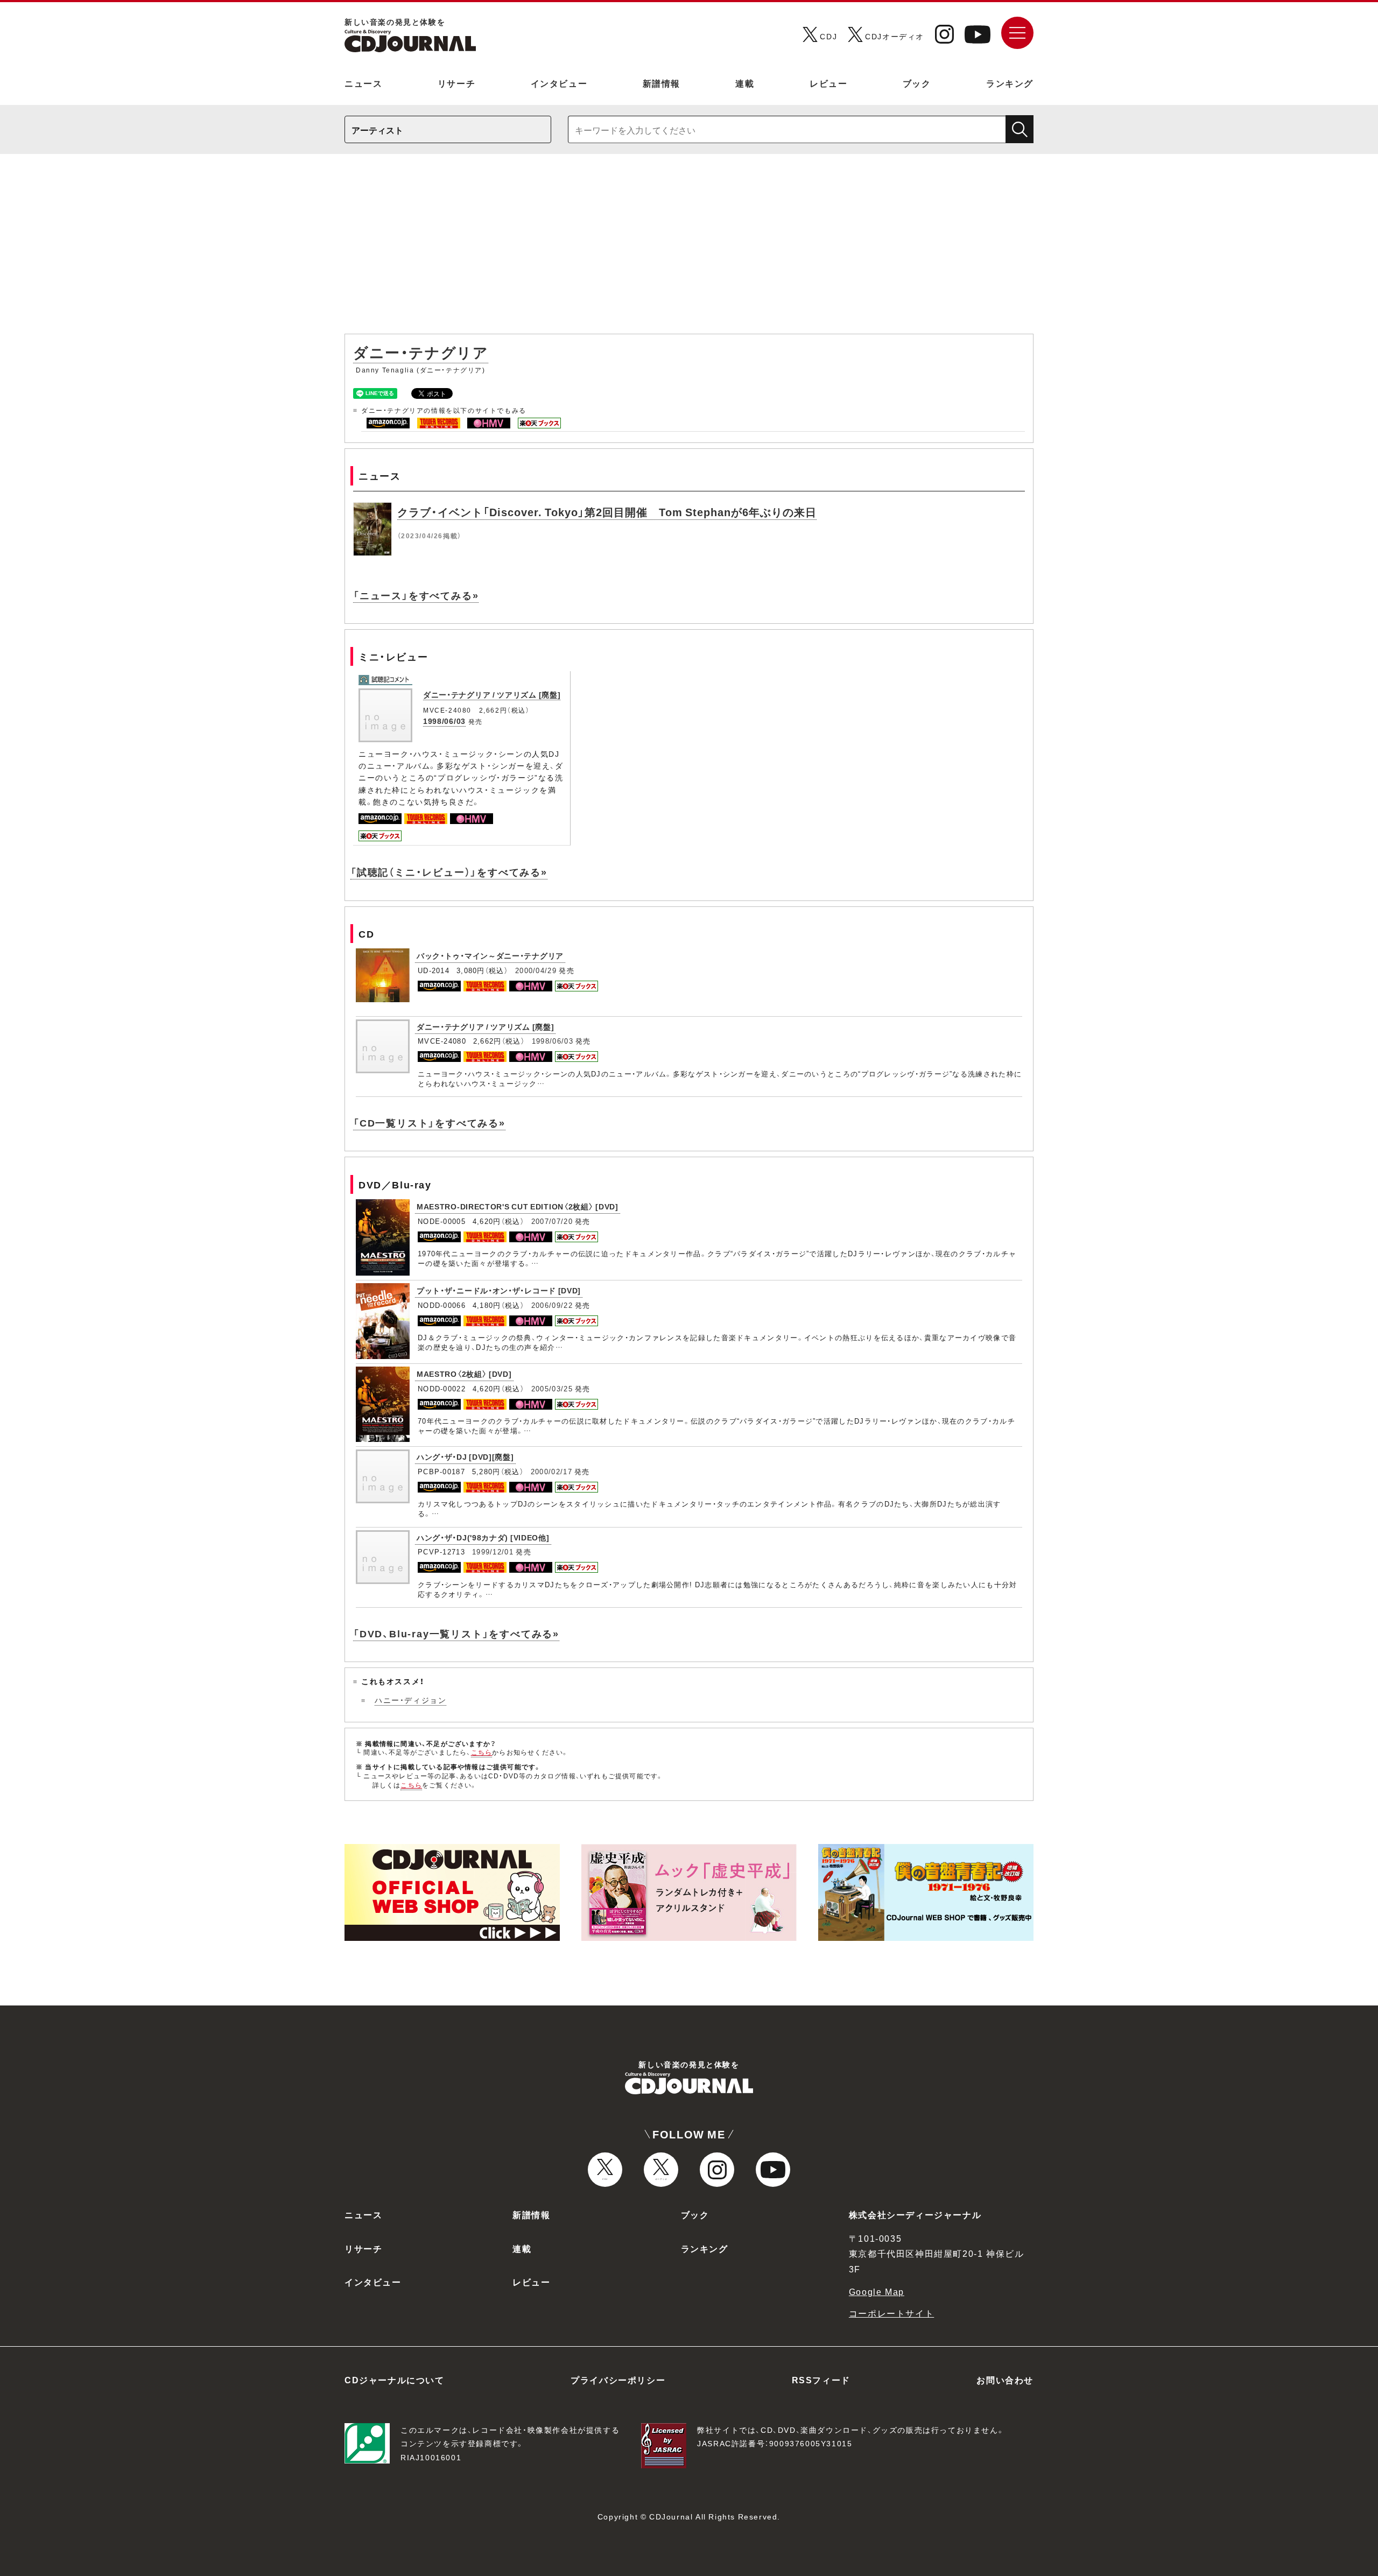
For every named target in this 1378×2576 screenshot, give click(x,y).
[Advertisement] (689, 249)
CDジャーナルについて (395, 2380)
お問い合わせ (1005, 2380)
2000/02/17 (551, 1471)
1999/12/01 (493, 1551)
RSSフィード (821, 2380)
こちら (482, 1752)
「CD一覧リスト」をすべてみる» (429, 1122)
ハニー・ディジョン (410, 1700)
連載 (745, 83)
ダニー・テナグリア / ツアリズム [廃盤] (492, 694)
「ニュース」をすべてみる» (416, 595)
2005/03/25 (552, 1388)
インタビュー (559, 83)
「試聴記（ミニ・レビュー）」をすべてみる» (449, 872)
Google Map (877, 2291)
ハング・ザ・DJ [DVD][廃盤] (465, 1456)
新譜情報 (662, 83)
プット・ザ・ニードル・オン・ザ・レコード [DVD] (499, 1290)
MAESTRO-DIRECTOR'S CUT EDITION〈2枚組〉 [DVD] (518, 1206)
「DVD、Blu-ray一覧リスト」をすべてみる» (456, 1633)
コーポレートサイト (891, 2313)
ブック (917, 83)
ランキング (1010, 83)
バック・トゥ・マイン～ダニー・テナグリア (490, 955)
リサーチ (456, 83)
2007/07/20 (552, 1221)
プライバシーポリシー (618, 2380)
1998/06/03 (444, 721)
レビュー (828, 83)
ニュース (363, 83)
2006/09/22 (552, 1305)
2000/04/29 (536, 970)
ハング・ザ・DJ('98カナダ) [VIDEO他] (483, 1537)
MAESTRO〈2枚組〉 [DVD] (464, 1374)
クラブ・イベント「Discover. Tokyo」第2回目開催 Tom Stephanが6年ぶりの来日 (607, 512)
